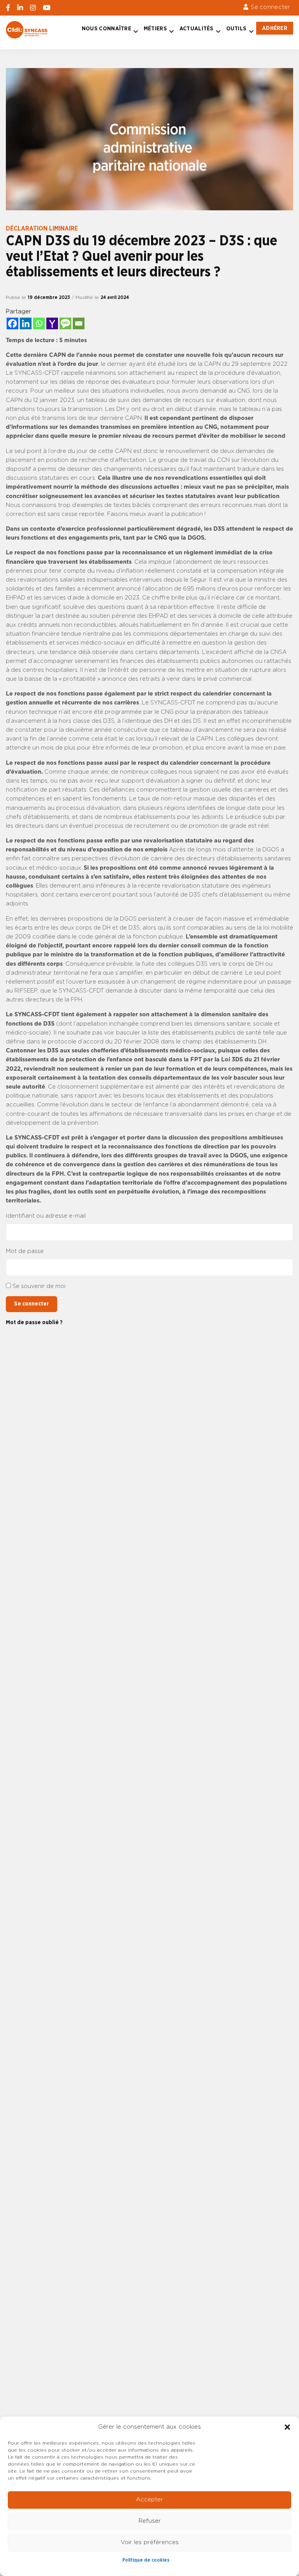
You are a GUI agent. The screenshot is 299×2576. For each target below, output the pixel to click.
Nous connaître (106, 29)
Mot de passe (25, 1251)
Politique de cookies (146, 2560)
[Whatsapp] (39, 323)
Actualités (197, 29)
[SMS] (65, 323)
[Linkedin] (26, 323)
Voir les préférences (150, 2542)
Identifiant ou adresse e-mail (46, 1216)
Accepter (149, 2500)
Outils (237, 29)
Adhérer (275, 28)
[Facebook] (12, 323)
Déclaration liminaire (42, 229)
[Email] (79, 323)
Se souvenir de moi (39, 1286)
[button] (287, 2427)
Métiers (155, 29)
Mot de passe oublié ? (34, 1322)
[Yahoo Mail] (52, 323)
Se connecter (270, 7)
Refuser (150, 2521)
